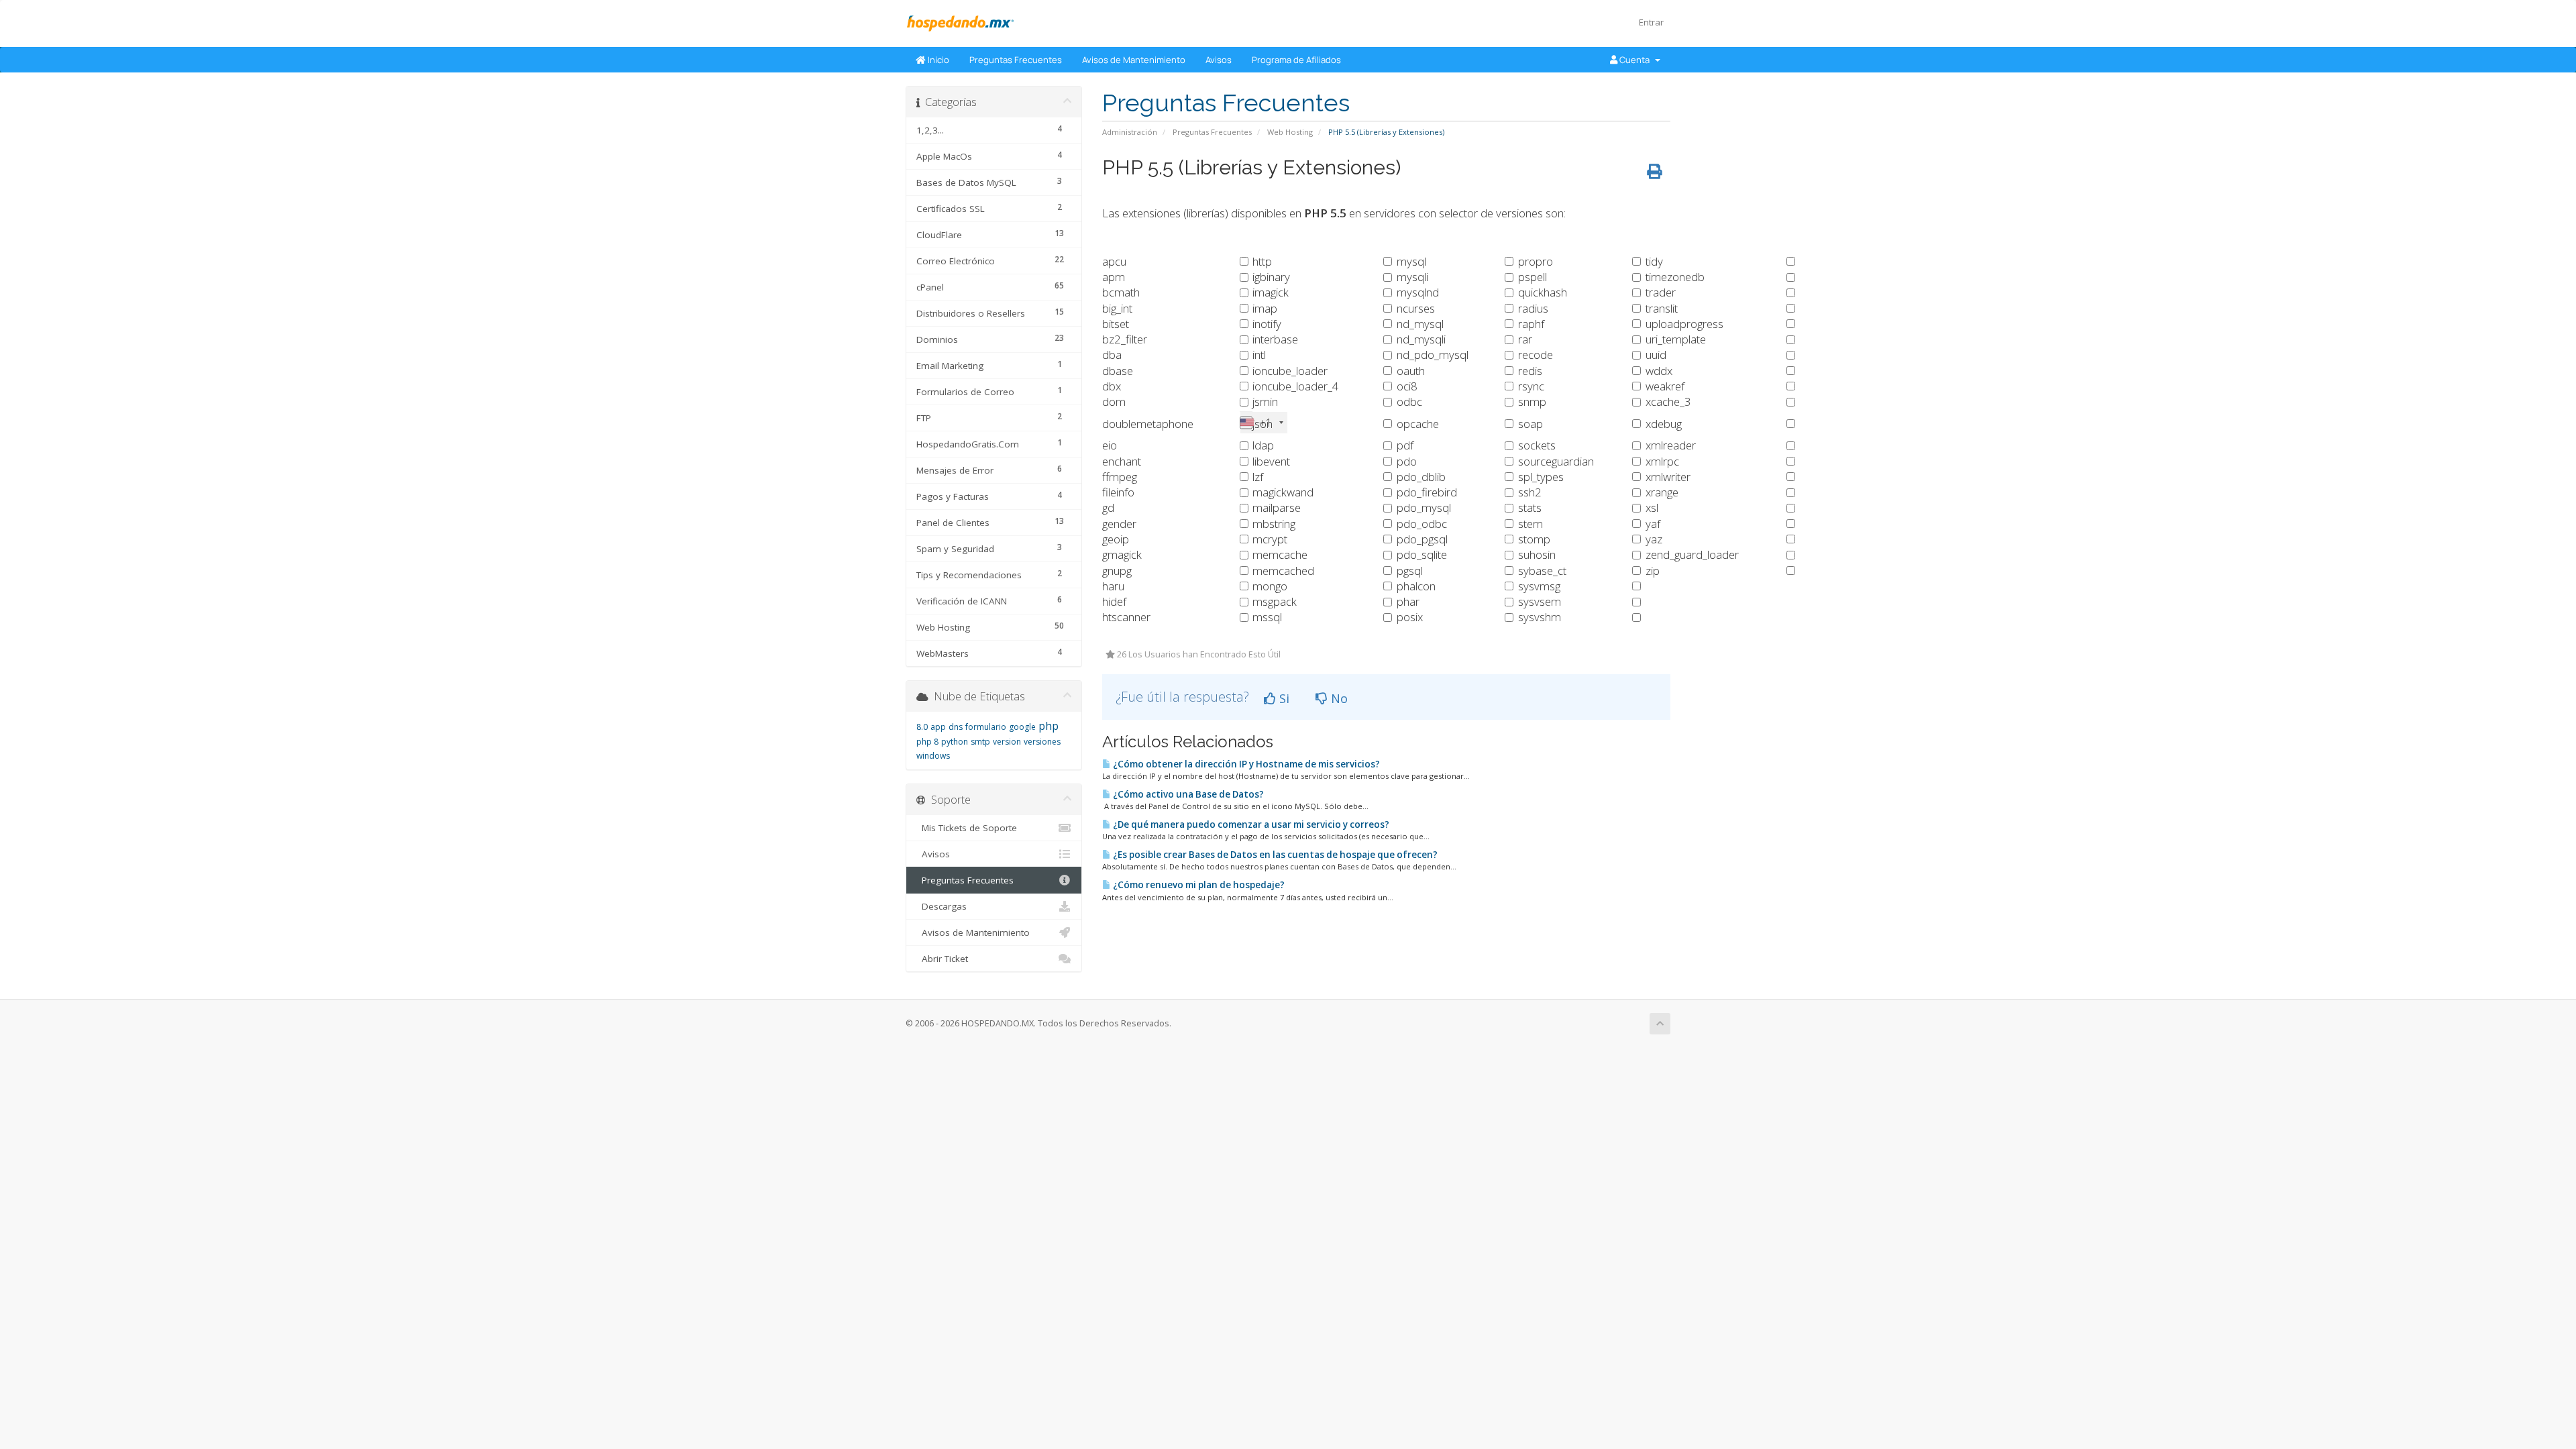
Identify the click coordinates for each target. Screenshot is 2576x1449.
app (938, 727)
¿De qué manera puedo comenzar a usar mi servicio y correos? (1250, 824)
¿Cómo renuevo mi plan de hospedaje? (1198, 885)
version (1007, 742)
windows (933, 756)
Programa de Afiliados (1296, 60)
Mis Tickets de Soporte (967, 828)
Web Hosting (1290, 132)
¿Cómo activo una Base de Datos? (1187, 794)
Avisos (1219, 60)
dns (956, 727)
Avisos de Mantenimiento (1134, 60)
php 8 (927, 742)
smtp (980, 742)
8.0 (922, 727)
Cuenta (1635, 60)
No (1338, 698)
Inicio (937, 60)
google (1022, 727)
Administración (1130, 132)
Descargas (942, 906)
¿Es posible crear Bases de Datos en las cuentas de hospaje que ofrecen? (1274, 855)
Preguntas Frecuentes (1016, 60)
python (955, 742)
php (1049, 726)
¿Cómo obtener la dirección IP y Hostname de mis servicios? (1245, 764)
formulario (986, 727)
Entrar (1651, 22)
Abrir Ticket (942, 959)
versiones (1042, 742)
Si (1283, 698)
